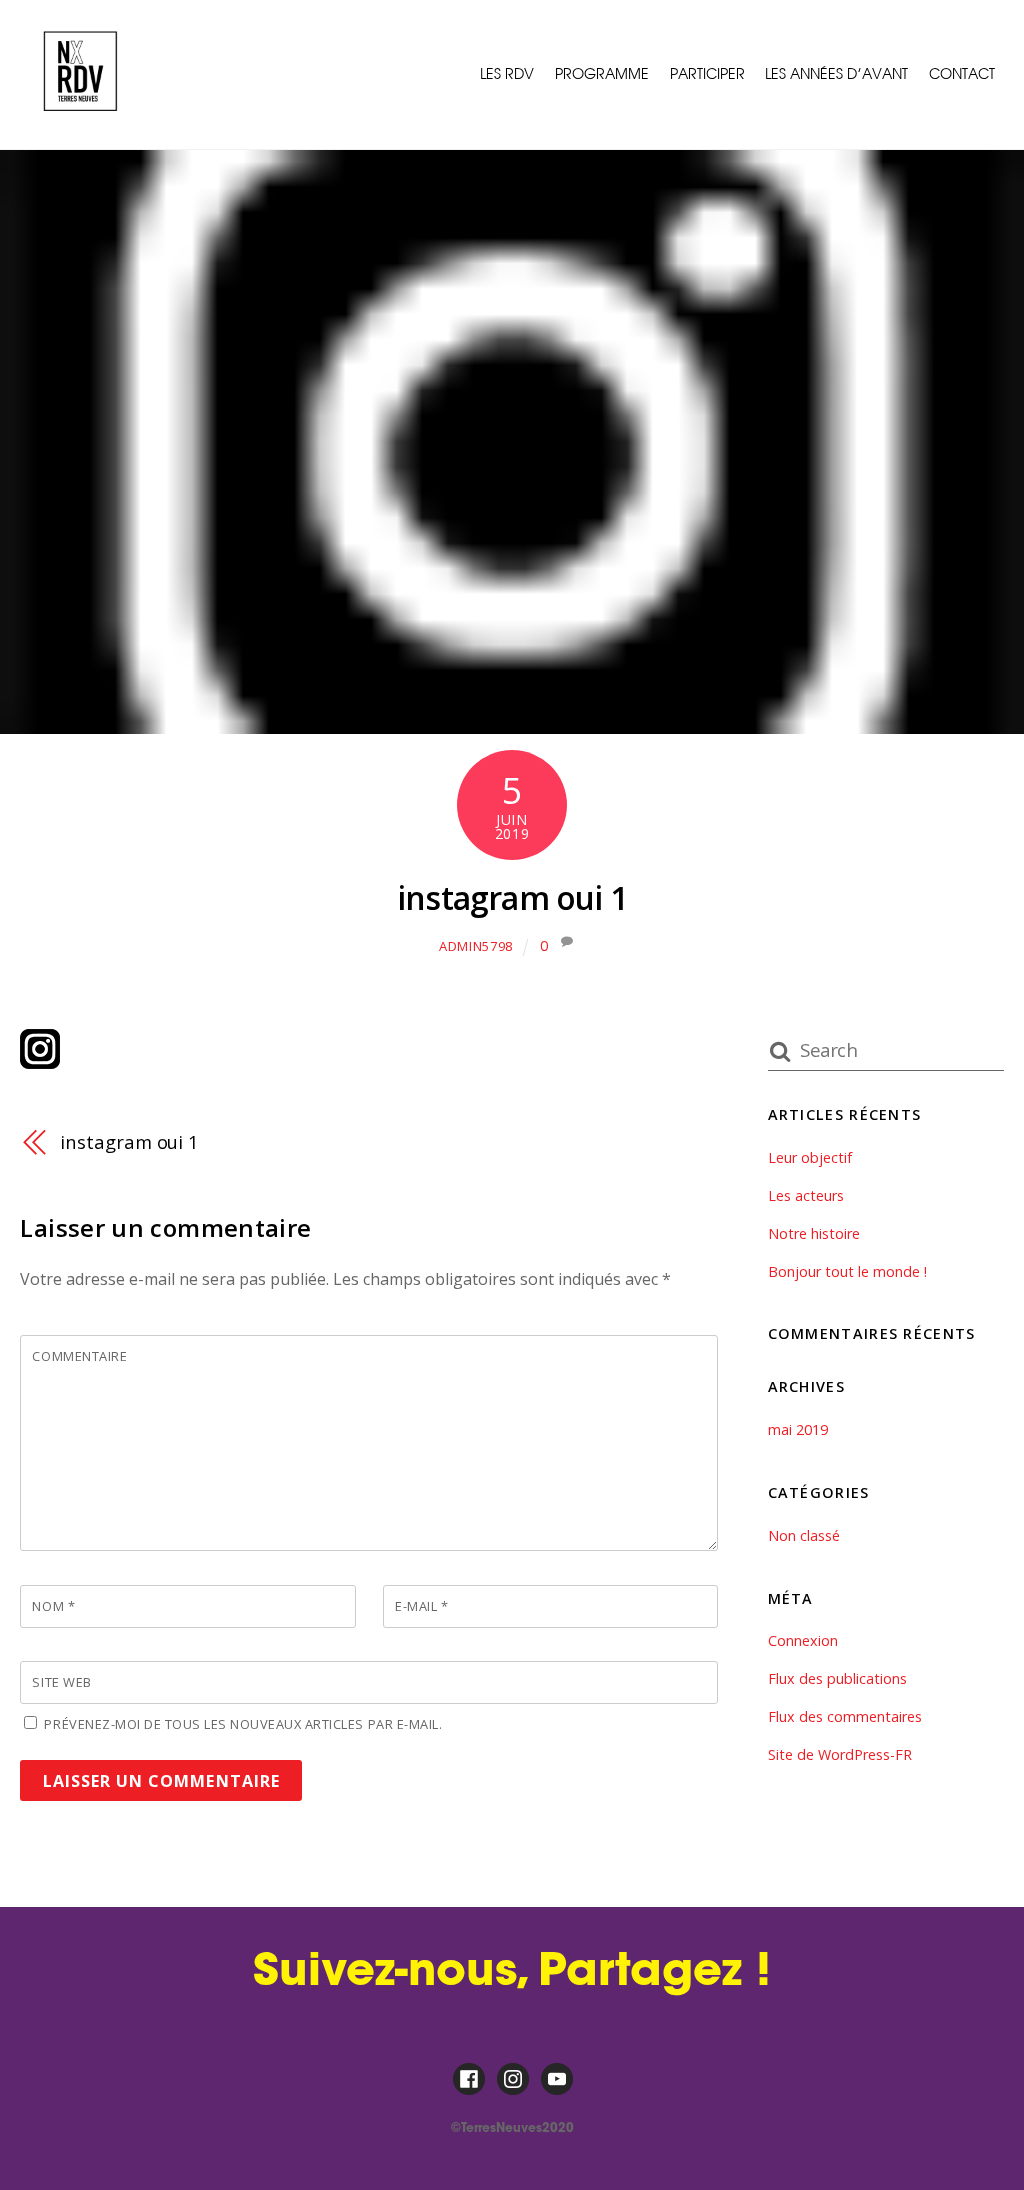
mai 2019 (798, 1429)
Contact (962, 73)
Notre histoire (814, 1233)
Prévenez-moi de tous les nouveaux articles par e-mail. (243, 1724)
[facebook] (469, 2078)
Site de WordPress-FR (840, 1754)
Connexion (803, 1640)
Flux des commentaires (845, 1716)
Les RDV (507, 73)
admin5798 (476, 946)
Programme (602, 73)
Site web (61, 1682)
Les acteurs (806, 1195)
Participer (707, 73)
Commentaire (79, 1356)
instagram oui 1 (512, 897)
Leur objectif (810, 1157)
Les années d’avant (836, 73)
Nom (53, 1606)
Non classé (804, 1535)
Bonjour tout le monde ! (847, 1271)
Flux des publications (837, 1678)
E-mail (421, 1606)
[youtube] (557, 2078)
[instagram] (513, 2078)
